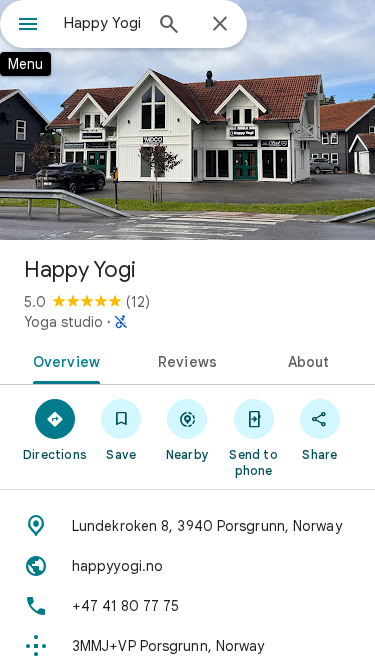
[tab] (63, 360)
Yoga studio (63, 322)
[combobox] (102, 23)
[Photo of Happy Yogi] (187, 120)
